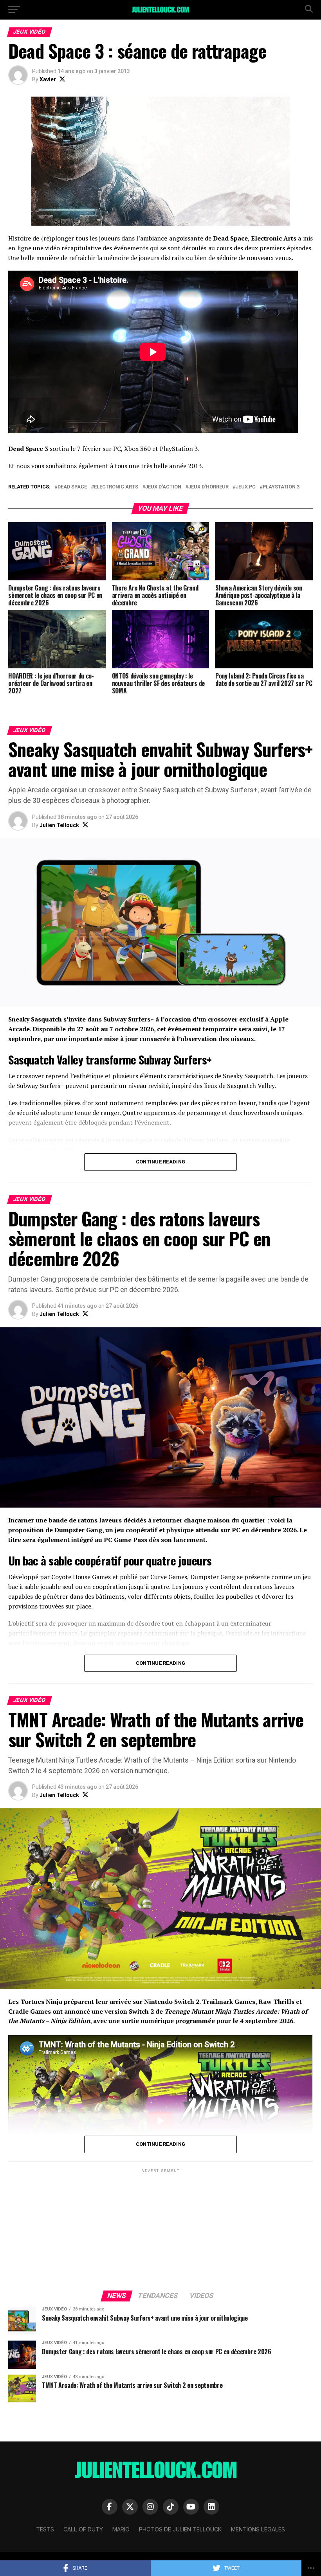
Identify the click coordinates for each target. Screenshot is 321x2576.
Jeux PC (246, 487)
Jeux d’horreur (208, 487)
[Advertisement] (160, 2229)
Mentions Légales (258, 2529)
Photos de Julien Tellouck (180, 2529)
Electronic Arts (116, 487)
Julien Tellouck (59, 825)
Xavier (48, 79)
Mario (121, 2529)
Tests (45, 2529)
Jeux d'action (163, 487)
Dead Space (72, 487)
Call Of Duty (83, 2529)
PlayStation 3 (281, 487)
